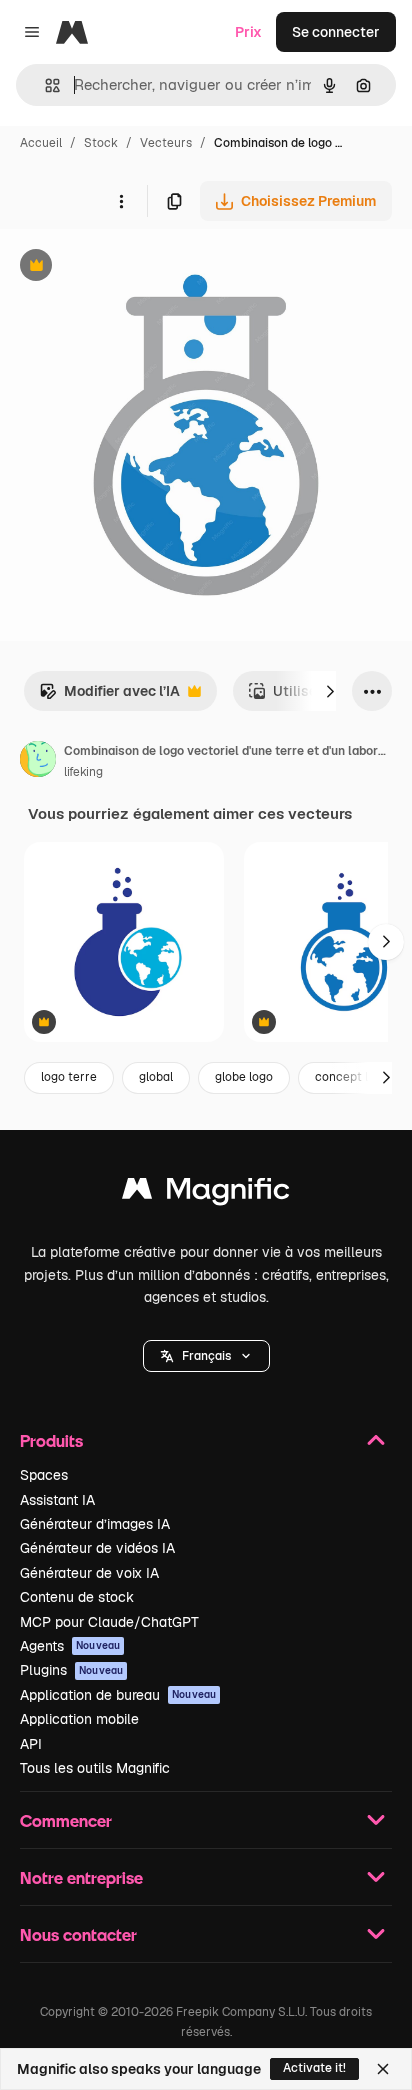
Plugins (71, 1670)
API (31, 1744)
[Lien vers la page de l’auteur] (38, 762)
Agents (70, 1646)
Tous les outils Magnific (95, 1768)
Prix (248, 32)
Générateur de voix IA (89, 1573)
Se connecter (336, 32)
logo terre (69, 1077)
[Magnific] (206, 1193)
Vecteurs (166, 143)
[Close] (383, 2069)
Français (206, 1356)
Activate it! (314, 2068)
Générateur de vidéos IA (97, 1548)
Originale (132, 267)
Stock (101, 143)
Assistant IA (57, 1500)
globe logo (244, 1077)
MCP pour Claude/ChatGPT (109, 1622)
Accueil (41, 143)
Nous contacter (78, 1934)
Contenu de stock (77, 1597)
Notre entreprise (81, 1877)
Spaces (44, 1475)
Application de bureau (118, 1695)
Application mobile (79, 1719)
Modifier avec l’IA (109, 696)
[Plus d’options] (121, 201)
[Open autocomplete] (44, 85)
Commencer (66, 1820)
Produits (51, 1440)
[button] (206, 1356)
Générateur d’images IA (95, 1524)
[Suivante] (330, 691)
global (156, 1077)
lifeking (83, 772)
